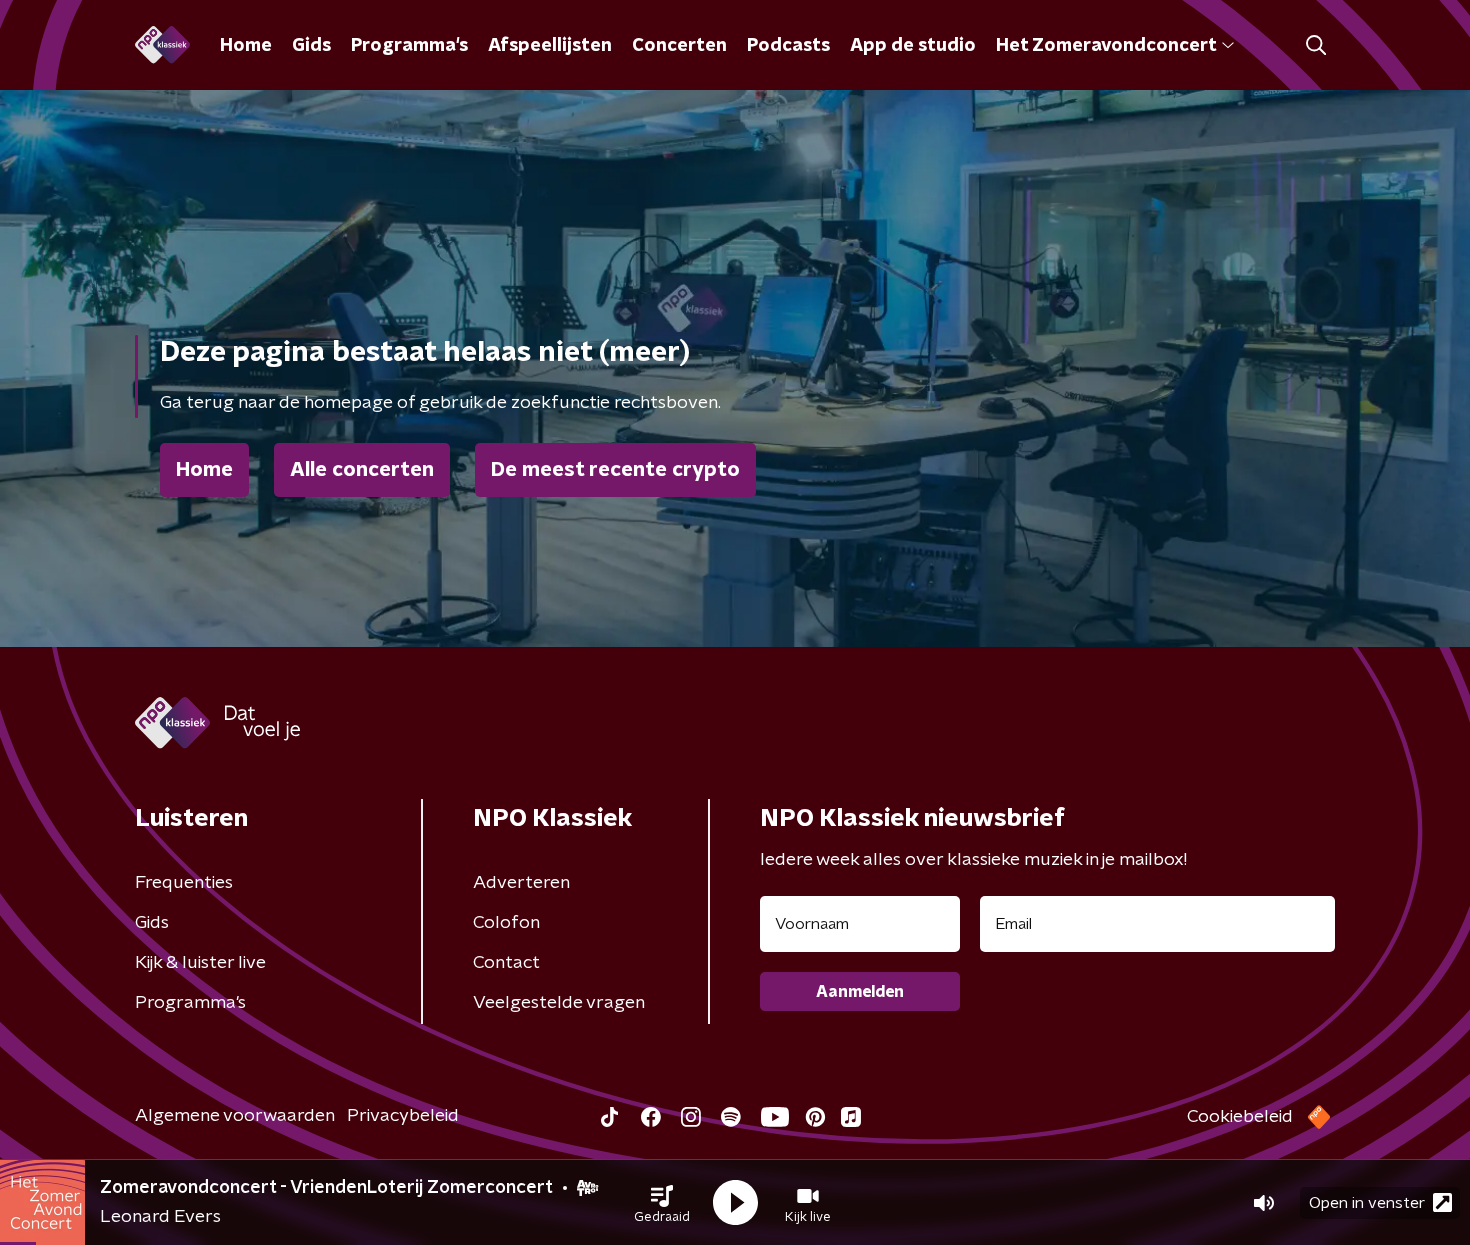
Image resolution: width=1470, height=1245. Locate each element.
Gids (311, 46)
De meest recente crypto (615, 470)
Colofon (506, 923)
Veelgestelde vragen (559, 1003)
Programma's (409, 46)
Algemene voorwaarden (235, 1116)
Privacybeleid (403, 1116)
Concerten (679, 46)
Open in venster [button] (1367, 1203)
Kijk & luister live (200, 963)
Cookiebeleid (1240, 1117)
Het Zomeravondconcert (1106, 46)
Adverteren (521, 883)
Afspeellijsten (550, 46)
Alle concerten (362, 470)
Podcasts (788, 46)
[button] (662, 1203)
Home (246, 46)
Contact (506, 963)
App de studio (913, 46)
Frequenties (184, 883)
